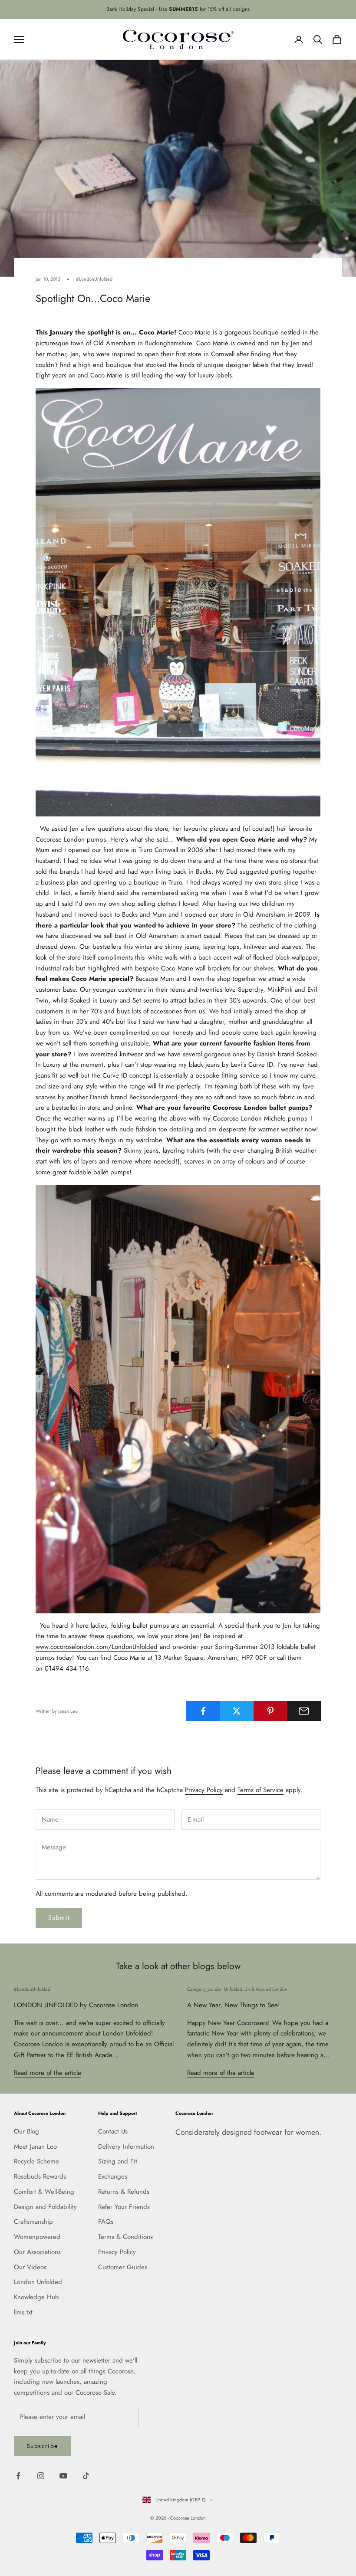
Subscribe (42, 2446)
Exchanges (113, 2176)
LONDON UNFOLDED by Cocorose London (76, 2005)
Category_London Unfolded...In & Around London (237, 1989)
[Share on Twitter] (237, 1711)
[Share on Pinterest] (270, 1711)
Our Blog (26, 2131)
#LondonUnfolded (94, 279)
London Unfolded (38, 2282)
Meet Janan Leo (35, 2147)
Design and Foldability (45, 2207)
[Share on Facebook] (203, 1711)
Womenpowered (37, 2237)
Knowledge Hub (36, 2297)
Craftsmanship (33, 2222)
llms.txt (23, 2312)
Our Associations (37, 2252)
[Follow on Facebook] (18, 2476)
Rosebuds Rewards (40, 2176)
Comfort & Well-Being (44, 2192)
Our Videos (30, 2267)
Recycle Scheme (36, 2161)
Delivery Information (126, 2147)
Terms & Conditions (125, 2237)
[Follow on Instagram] (41, 2476)
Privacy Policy (204, 1790)
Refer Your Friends (124, 2207)
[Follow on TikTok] (86, 2476)
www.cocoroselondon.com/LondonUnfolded (97, 1647)
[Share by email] (304, 1711)
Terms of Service (260, 1790)
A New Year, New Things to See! (234, 2005)
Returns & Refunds (124, 2192)
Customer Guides (123, 2267)
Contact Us (113, 2131)
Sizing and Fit (118, 2161)
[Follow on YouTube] (63, 2476)
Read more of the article (48, 2073)
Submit (59, 1917)
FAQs (106, 2222)
